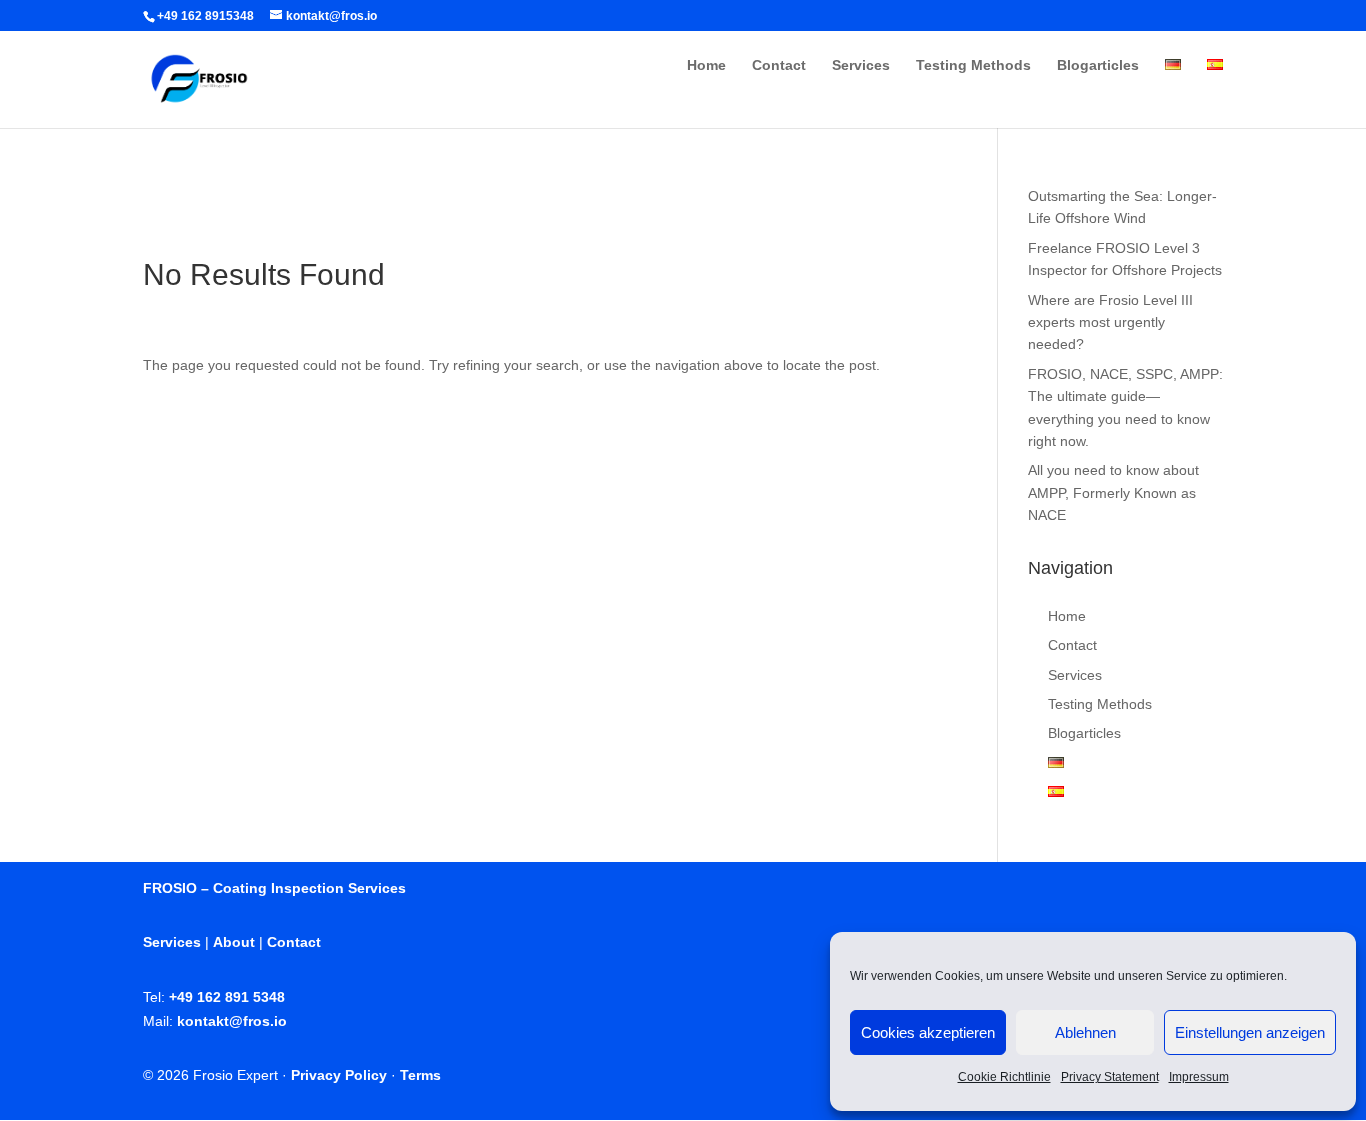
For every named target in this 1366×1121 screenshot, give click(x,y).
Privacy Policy (339, 1075)
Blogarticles (1098, 65)
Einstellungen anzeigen (1250, 1032)
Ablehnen (1085, 1032)
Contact (779, 65)
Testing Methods (973, 65)
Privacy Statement (1110, 1077)
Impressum (1199, 1077)
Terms (420, 1075)
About (234, 942)
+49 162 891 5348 (227, 997)
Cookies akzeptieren (928, 1032)
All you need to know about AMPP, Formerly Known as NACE (1113, 492)
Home (706, 65)
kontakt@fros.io (232, 1021)
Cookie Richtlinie (1004, 1077)
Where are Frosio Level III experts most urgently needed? (1110, 322)
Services (861, 65)
